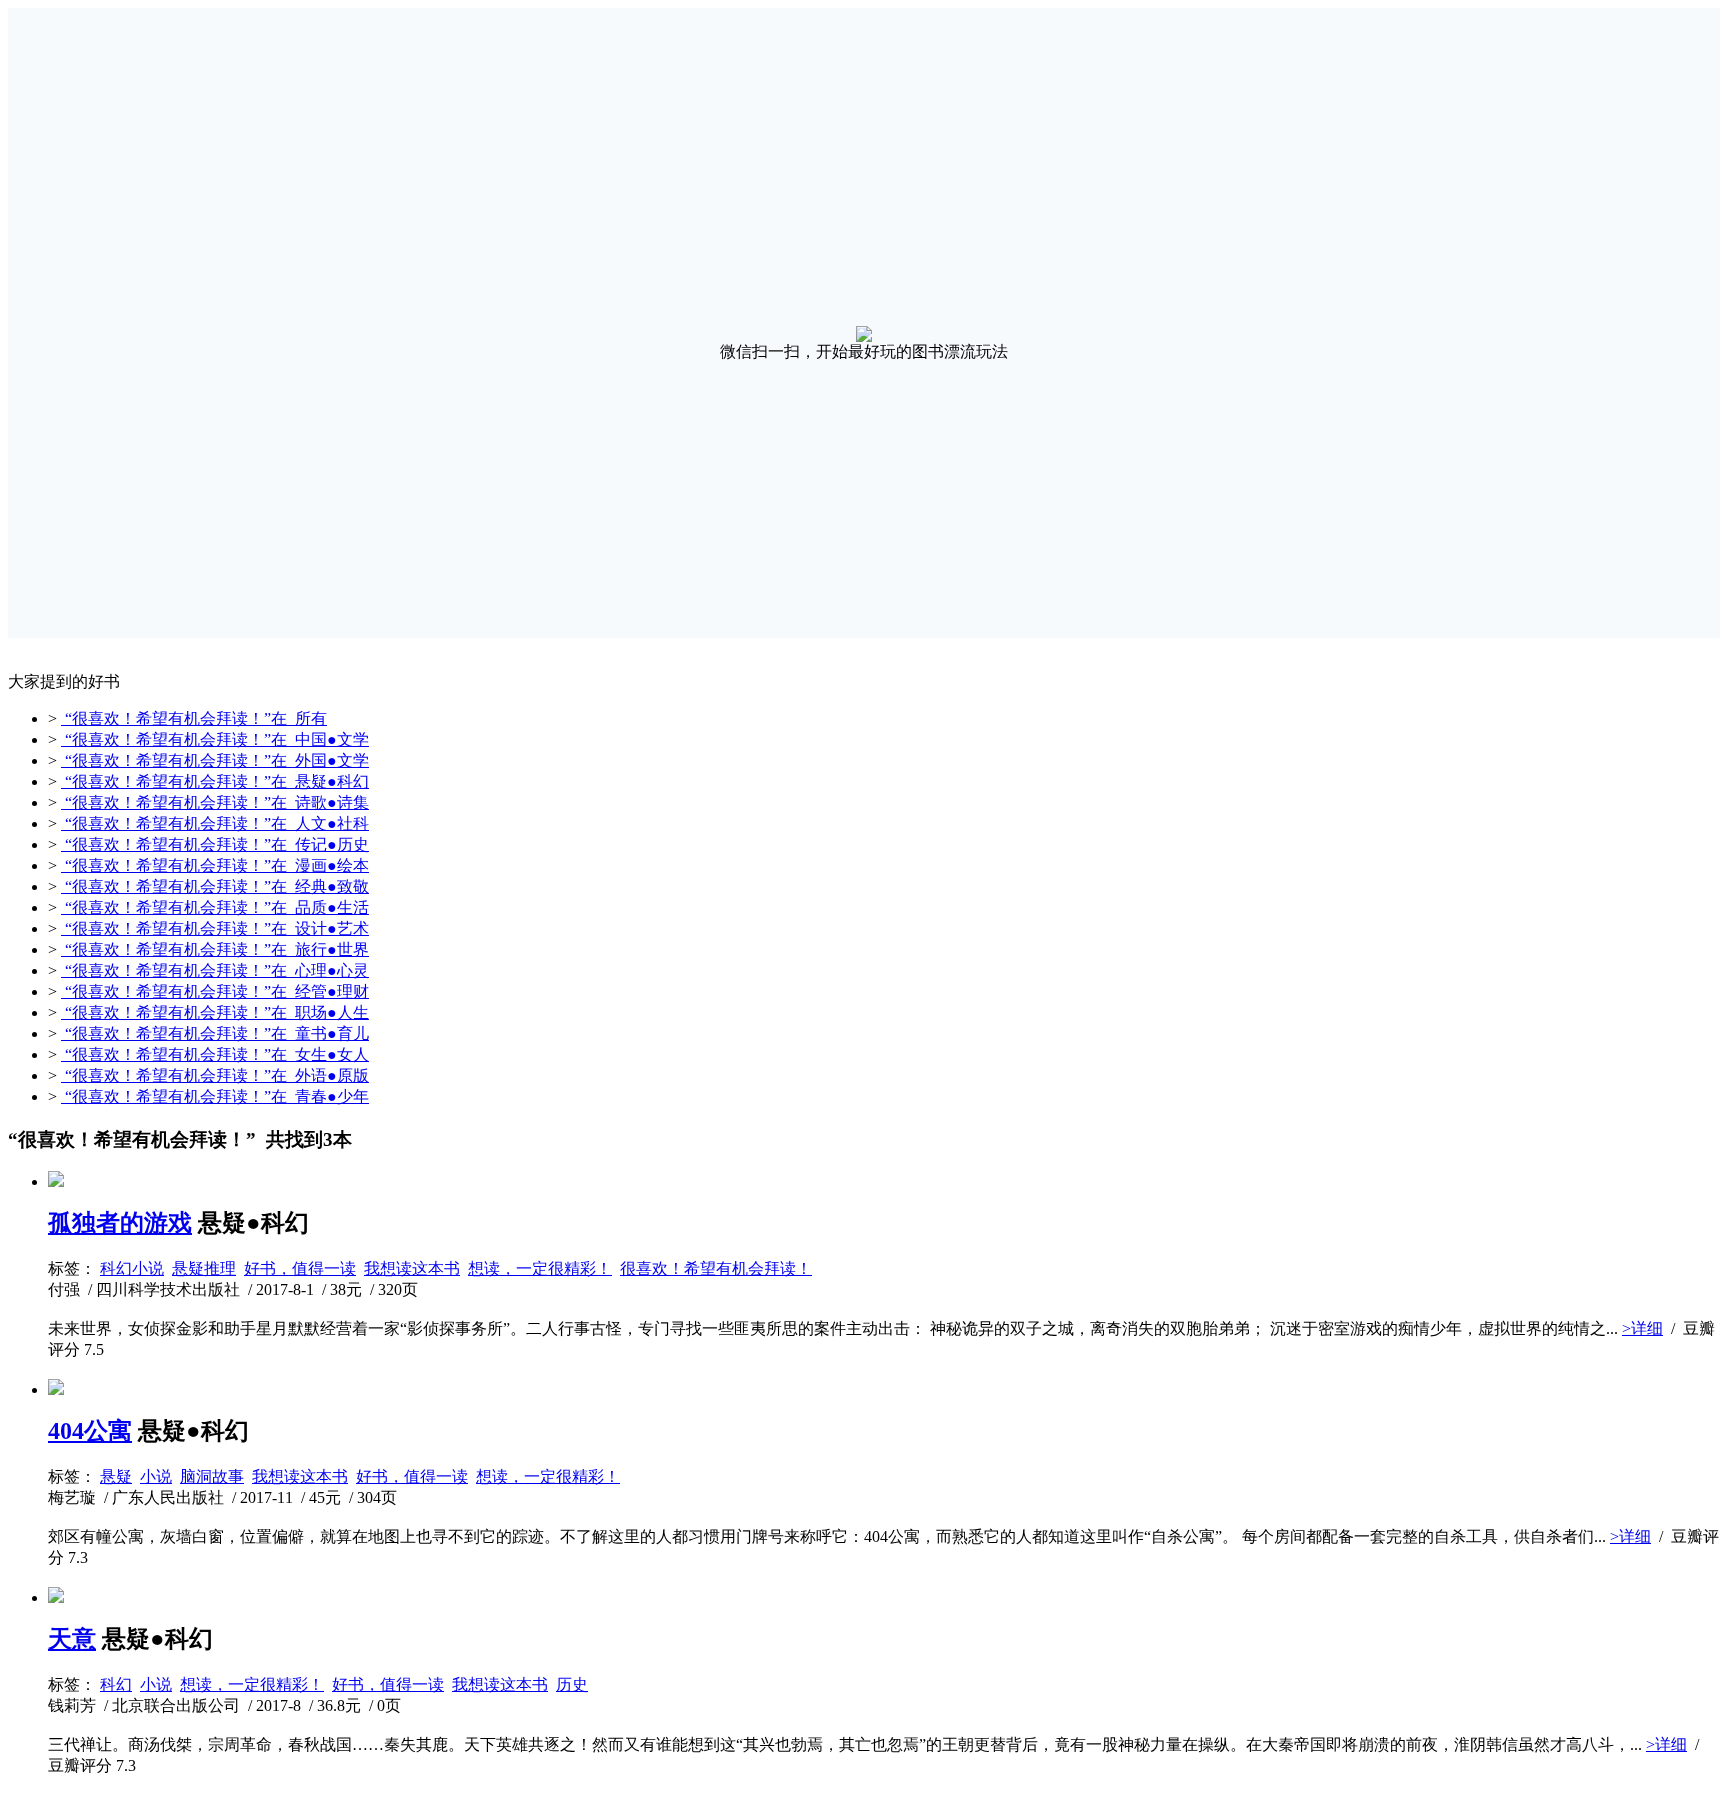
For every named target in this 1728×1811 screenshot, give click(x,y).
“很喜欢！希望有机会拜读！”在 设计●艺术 (215, 928)
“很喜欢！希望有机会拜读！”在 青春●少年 (215, 1096)
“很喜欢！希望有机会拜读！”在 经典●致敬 (215, 886)
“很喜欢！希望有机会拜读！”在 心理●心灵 (215, 970)
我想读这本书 (412, 1268)
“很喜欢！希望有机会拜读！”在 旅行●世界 (215, 949)
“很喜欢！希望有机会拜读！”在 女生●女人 (215, 1054)
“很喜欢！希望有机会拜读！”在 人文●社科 (215, 823)
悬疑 (116, 1476)
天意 (72, 1639)
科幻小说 (132, 1268)
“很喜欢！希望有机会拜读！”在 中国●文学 (215, 739)
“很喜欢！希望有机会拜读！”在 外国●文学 (215, 760)
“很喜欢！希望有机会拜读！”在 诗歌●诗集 (215, 802)
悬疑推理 (204, 1268)
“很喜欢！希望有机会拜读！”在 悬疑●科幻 (215, 781)
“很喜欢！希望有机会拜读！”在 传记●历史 (215, 844)
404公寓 (90, 1431)
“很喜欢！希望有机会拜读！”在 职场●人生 (215, 1012)
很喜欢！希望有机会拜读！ (716, 1268)
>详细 (1642, 1328)
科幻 (116, 1684)
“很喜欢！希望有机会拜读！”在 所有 (194, 718)
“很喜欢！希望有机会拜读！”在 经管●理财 (215, 991)
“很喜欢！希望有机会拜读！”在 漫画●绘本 (215, 865)
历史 (572, 1684)
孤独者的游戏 (120, 1223)
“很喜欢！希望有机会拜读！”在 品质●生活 (215, 907)
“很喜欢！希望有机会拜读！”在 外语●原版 (215, 1075)
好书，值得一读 (300, 1268)
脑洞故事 (212, 1476)
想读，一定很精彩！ (540, 1268)
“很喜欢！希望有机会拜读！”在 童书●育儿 (215, 1033)
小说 (156, 1476)
